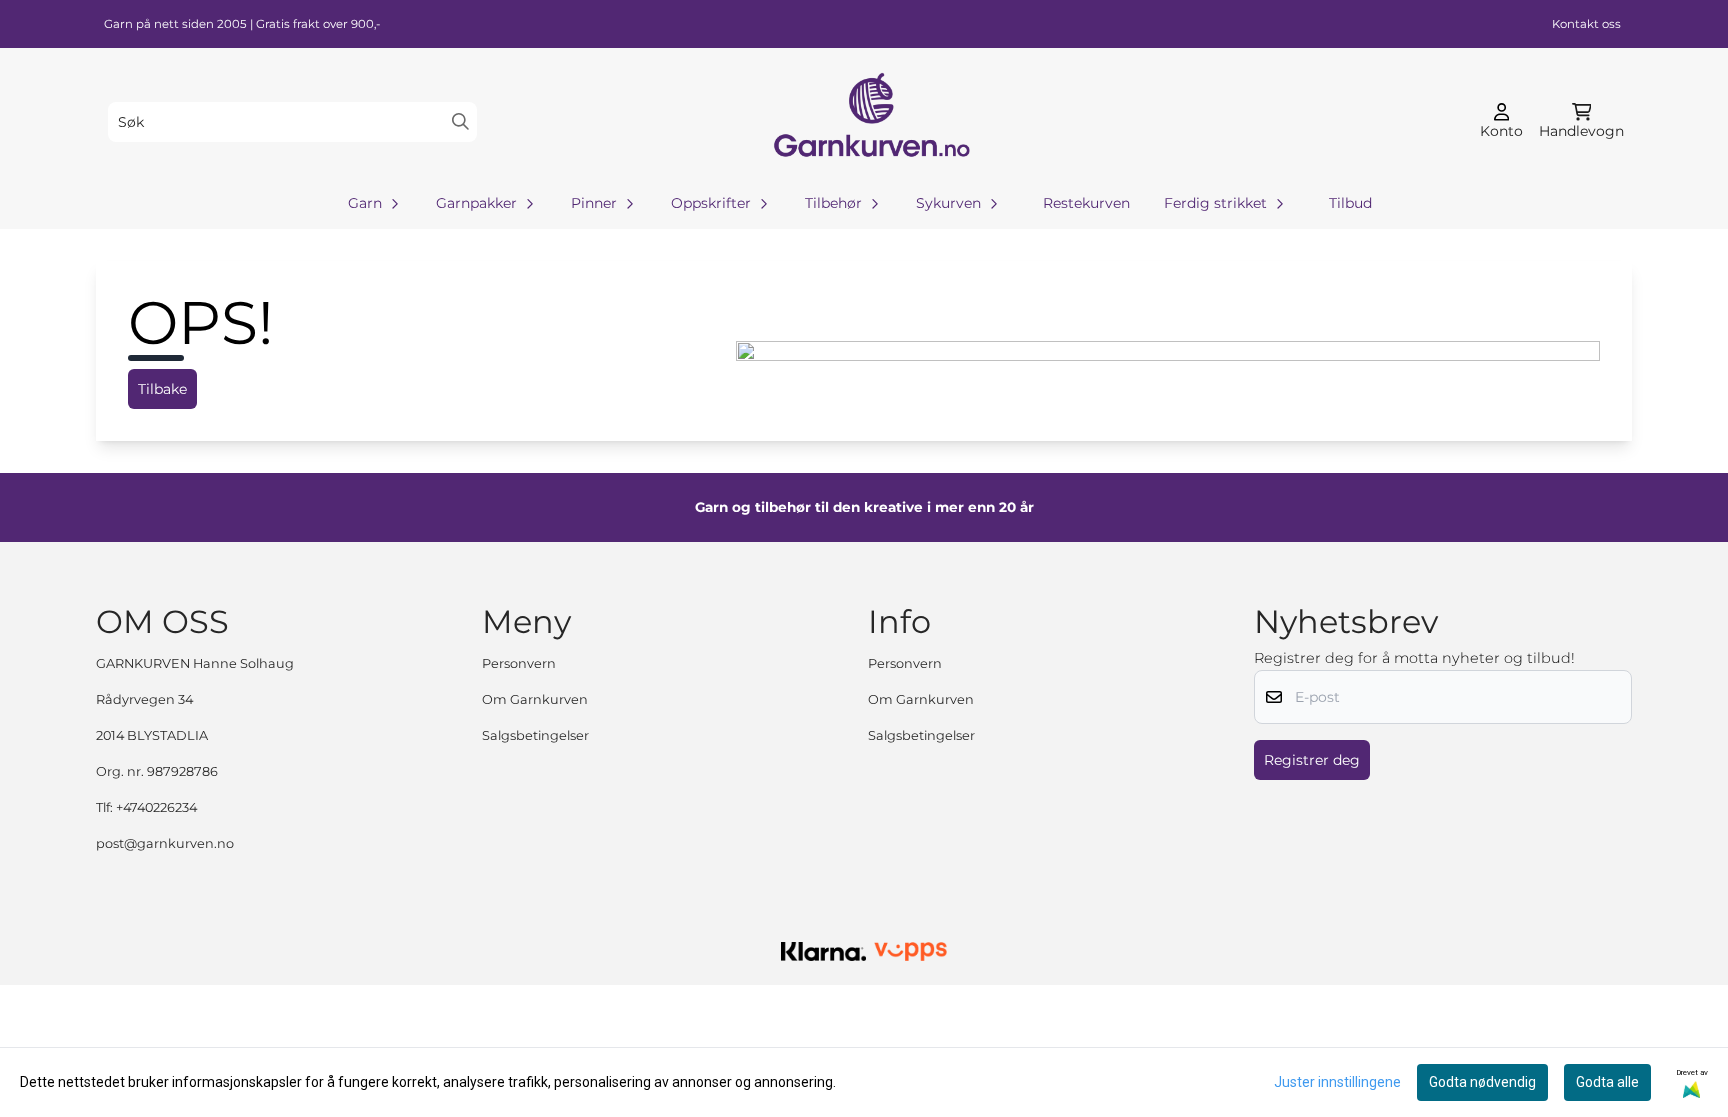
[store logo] (870, 121)
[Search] (460, 121)
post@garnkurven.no (165, 843)
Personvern (519, 663)
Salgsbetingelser (535, 735)
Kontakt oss (1586, 24)
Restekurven (1086, 203)
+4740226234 (156, 807)
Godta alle (1607, 1082)
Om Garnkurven (535, 699)
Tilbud (1350, 203)
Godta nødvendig (1482, 1082)
